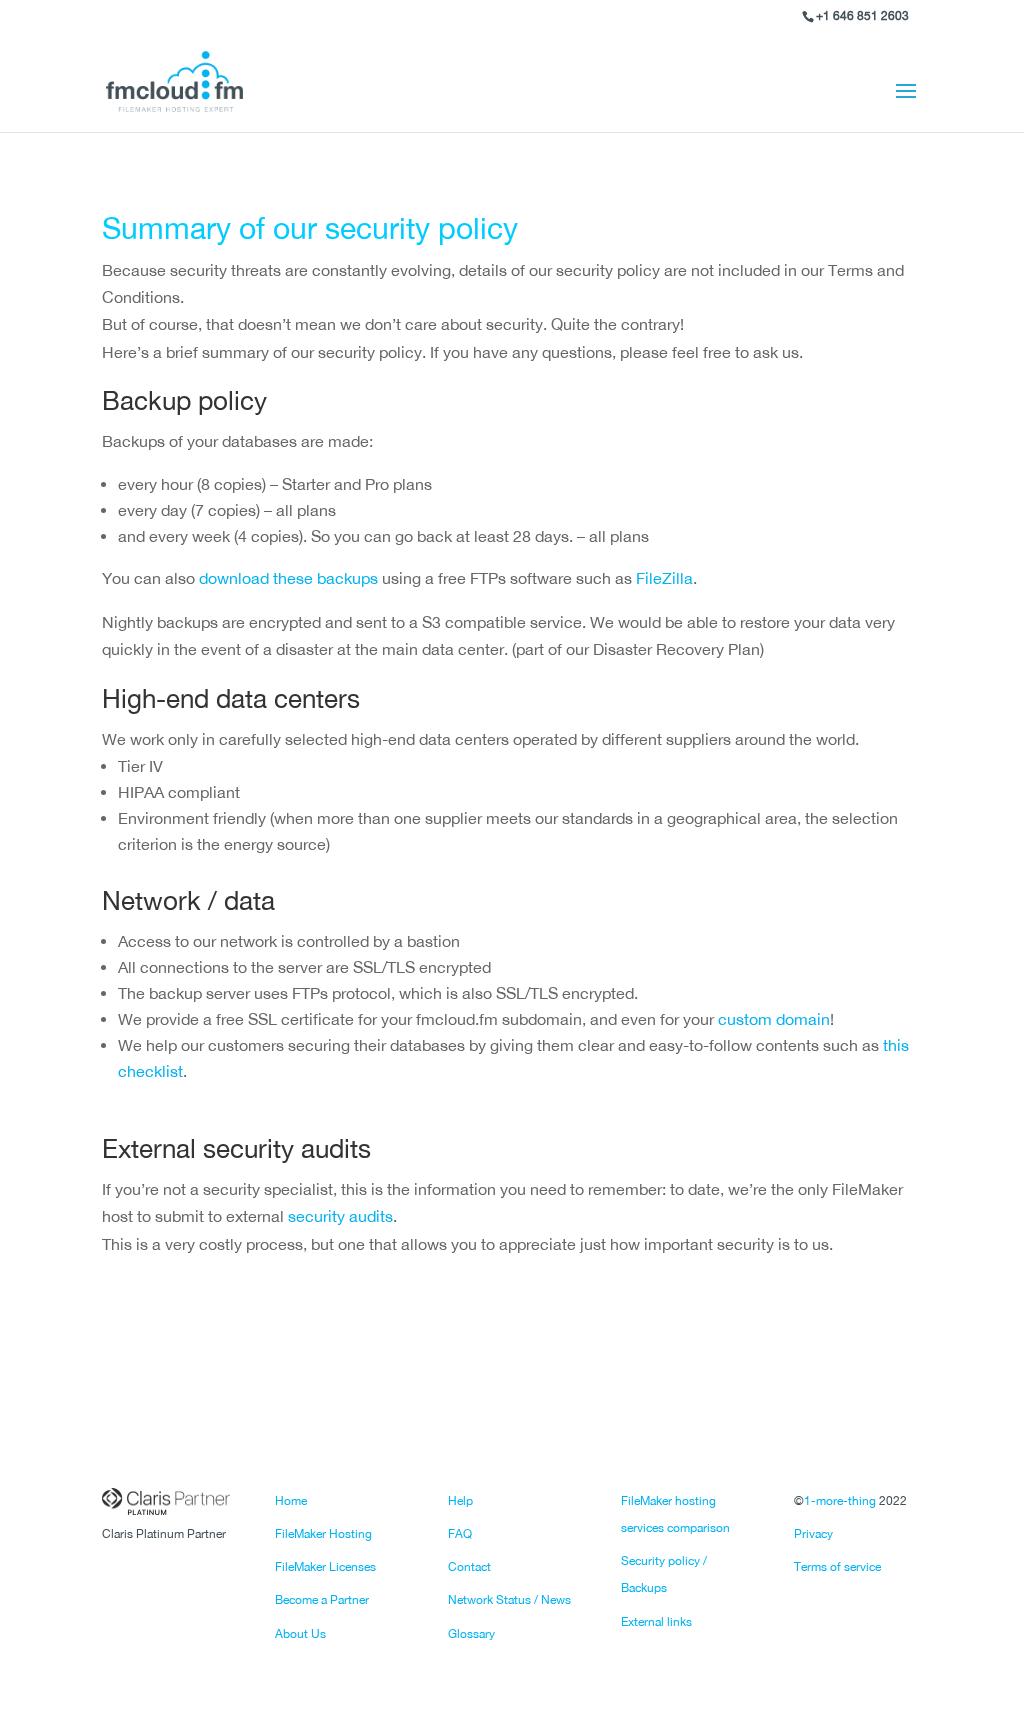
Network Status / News (509, 1600)
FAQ (460, 1534)
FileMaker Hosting (323, 1534)
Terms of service (837, 1567)
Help (460, 1501)
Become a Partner (322, 1600)
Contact (469, 1567)
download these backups (288, 578)
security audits (340, 1216)
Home (291, 1501)
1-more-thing (840, 1501)
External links (656, 1622)
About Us (300, 1634)
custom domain (774, 1019)
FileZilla (664, 578)
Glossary (471, 1634)
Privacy (813, 1534)
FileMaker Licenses (325, 1567)
